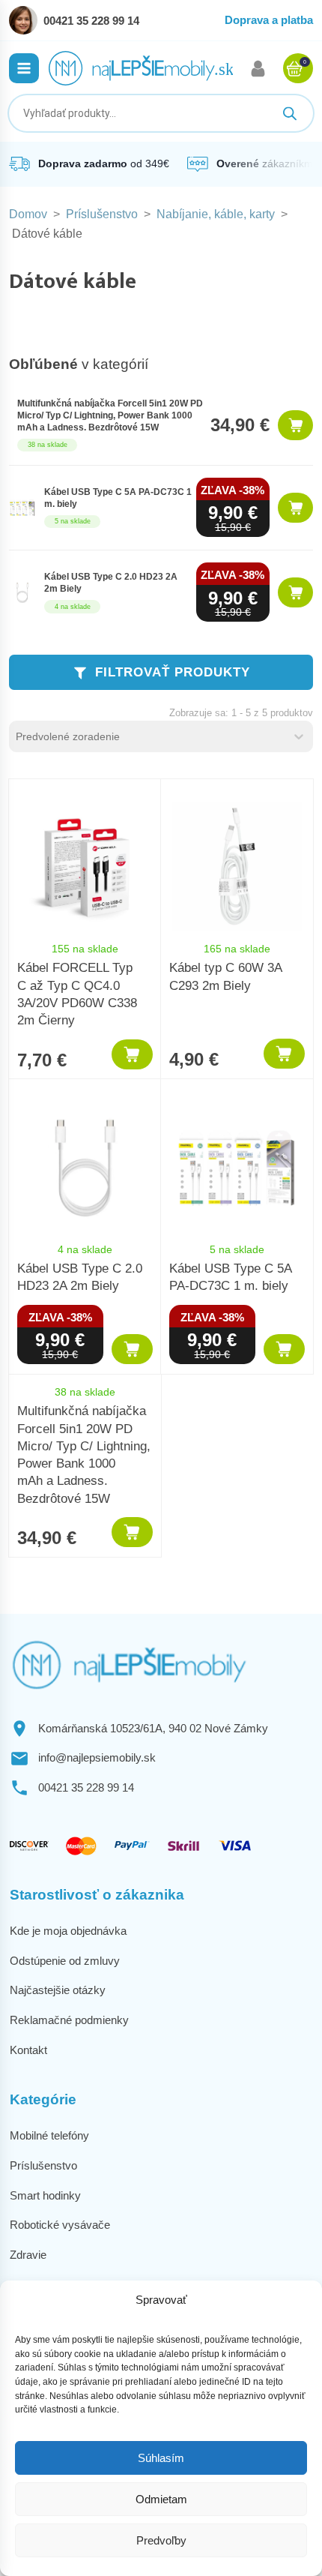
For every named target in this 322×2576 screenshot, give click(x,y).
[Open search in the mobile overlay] (161, 113)
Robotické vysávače (60, 2225)
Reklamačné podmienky (69, 2020)
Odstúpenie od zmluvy (65, 1961)
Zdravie (28, 2255)
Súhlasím (161, 2458)
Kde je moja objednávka (68, 1931)
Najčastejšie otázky (58, 1990)
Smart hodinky (45, 2195)
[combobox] (148, 736)
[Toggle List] (299, 736)
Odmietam (161, 2499)
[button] (24, 68)
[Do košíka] (295, 425)
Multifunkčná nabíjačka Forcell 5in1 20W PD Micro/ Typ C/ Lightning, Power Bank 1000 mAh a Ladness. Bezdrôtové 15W (110, 415)
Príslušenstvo (102, 214)
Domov (28, 214)
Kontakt (28, 2050)
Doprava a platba (269, 20)
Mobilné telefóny (49, 2135)
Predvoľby (161, 2540)
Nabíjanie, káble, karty (216, 214)
